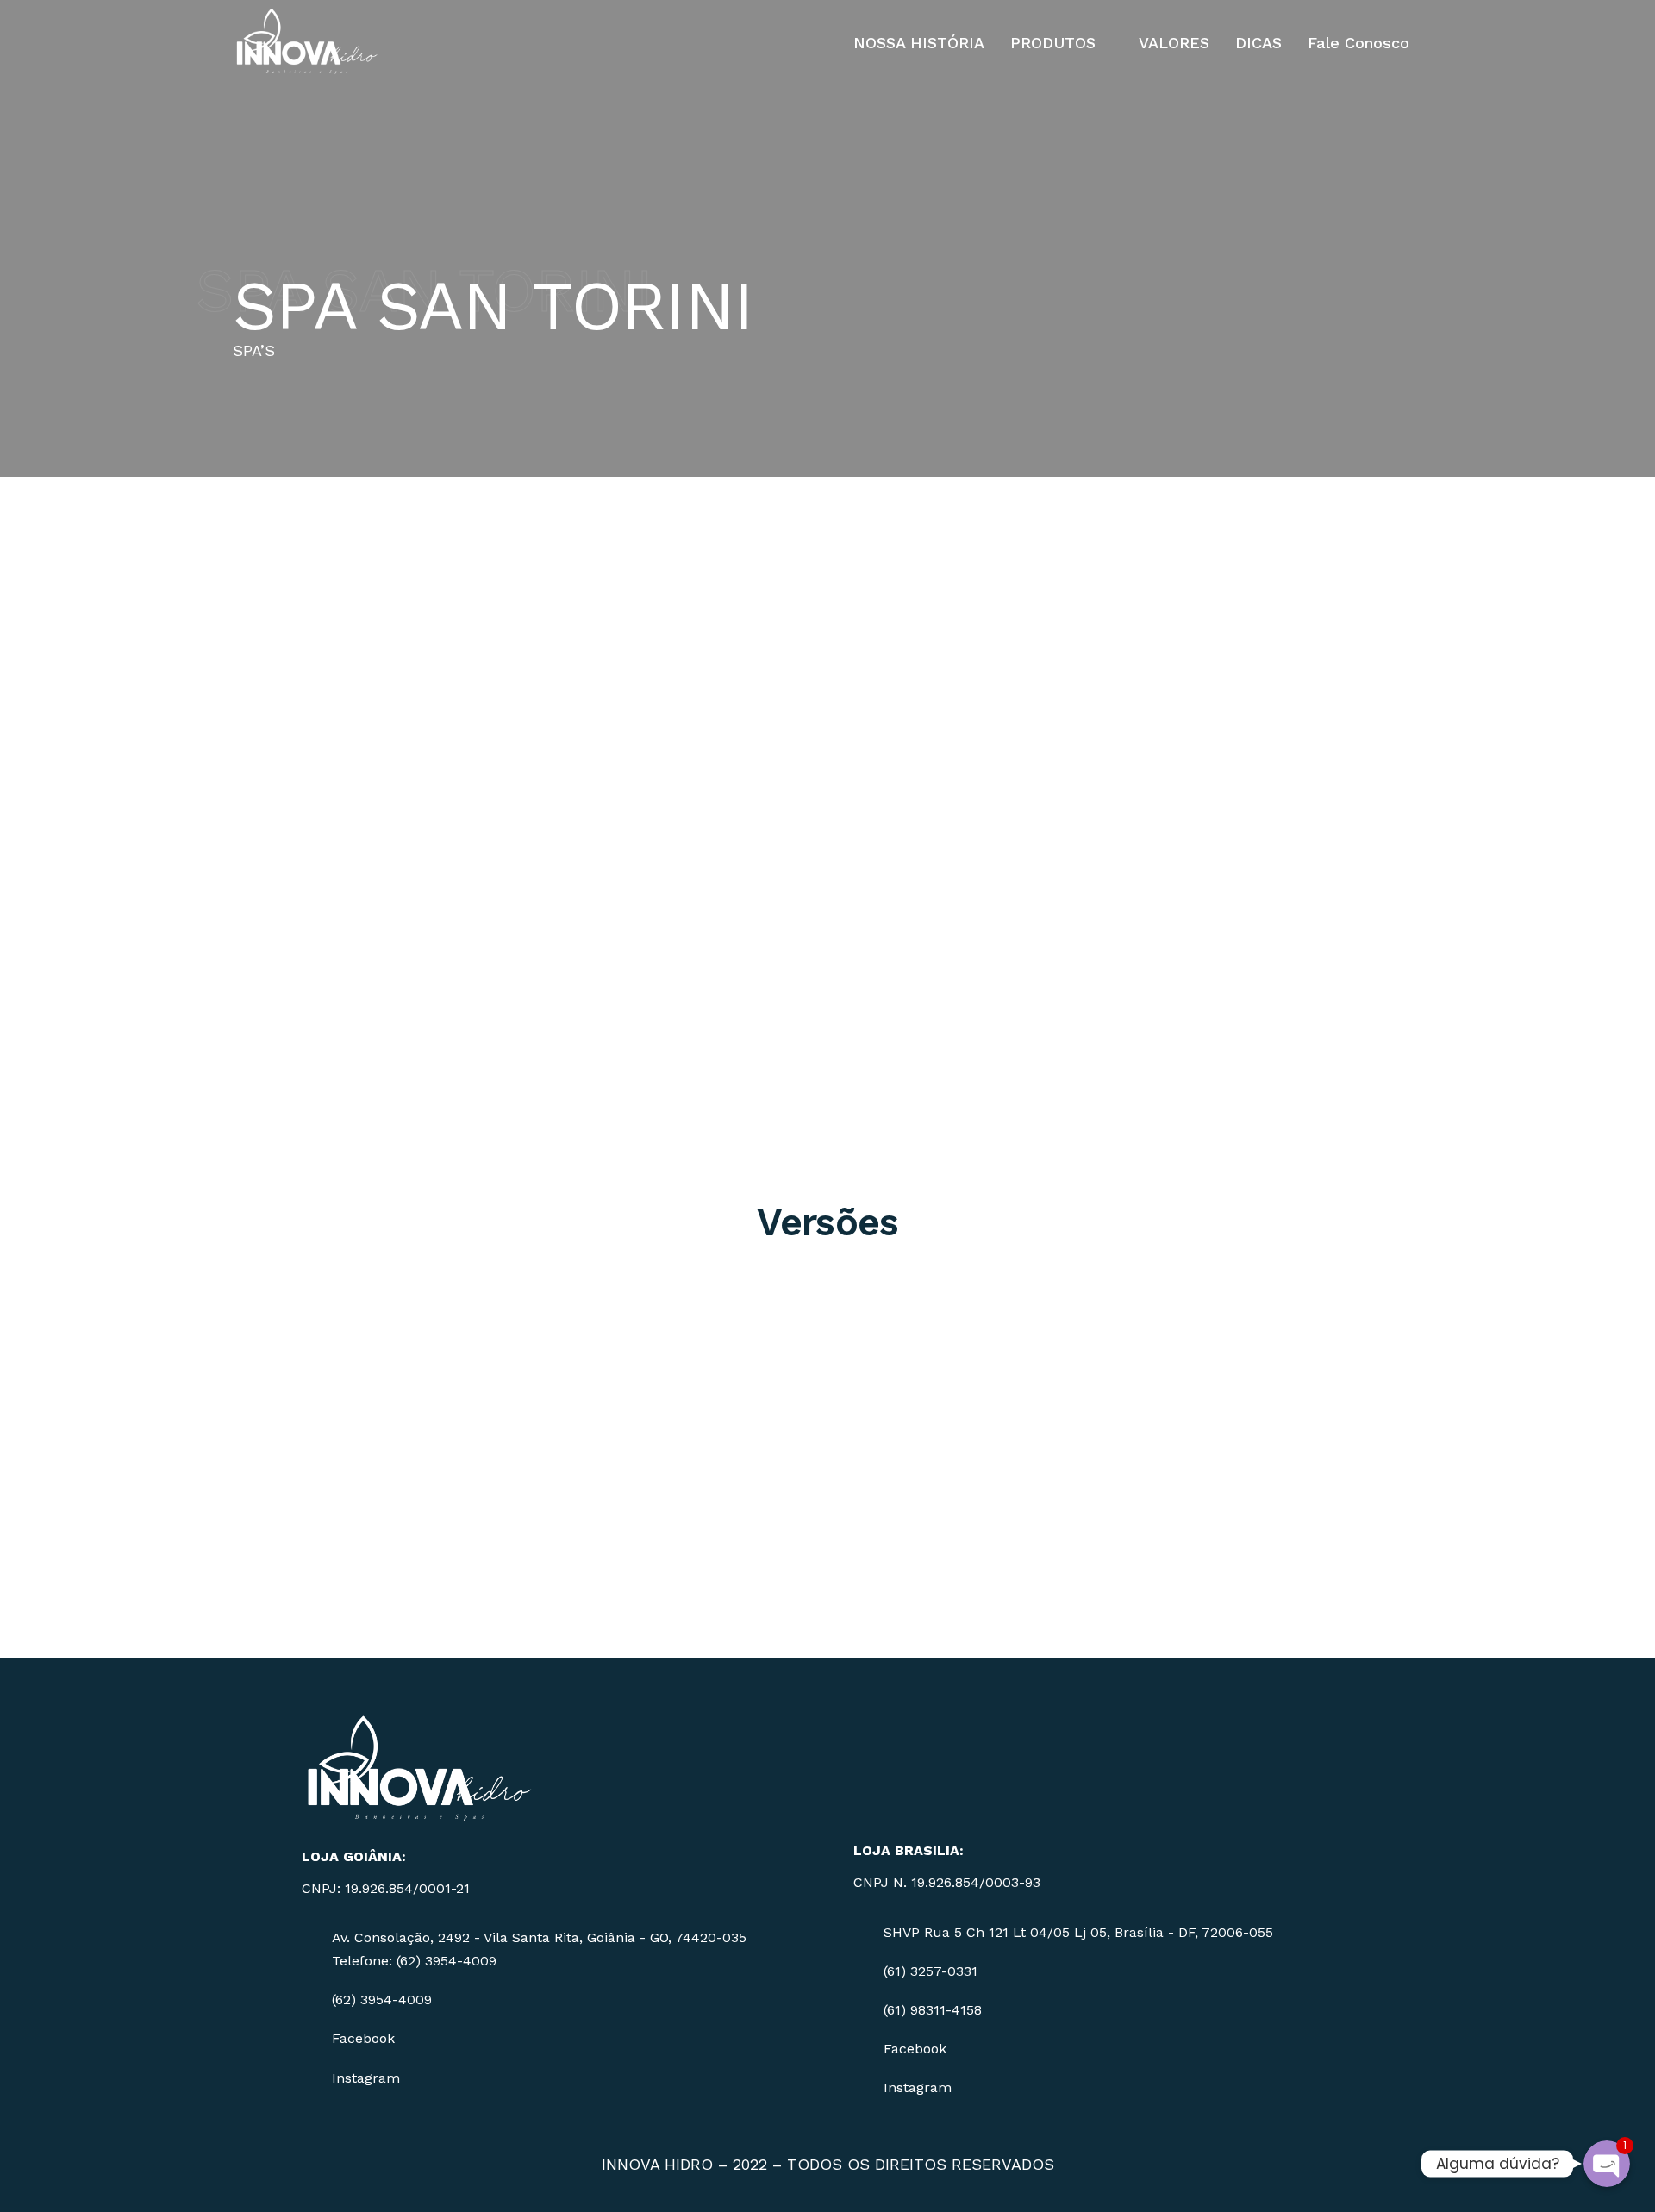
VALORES (1174, 43)
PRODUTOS (1053, 43)
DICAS (1258, 43)
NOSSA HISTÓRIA (919, 43)
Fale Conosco (1358, 43)
